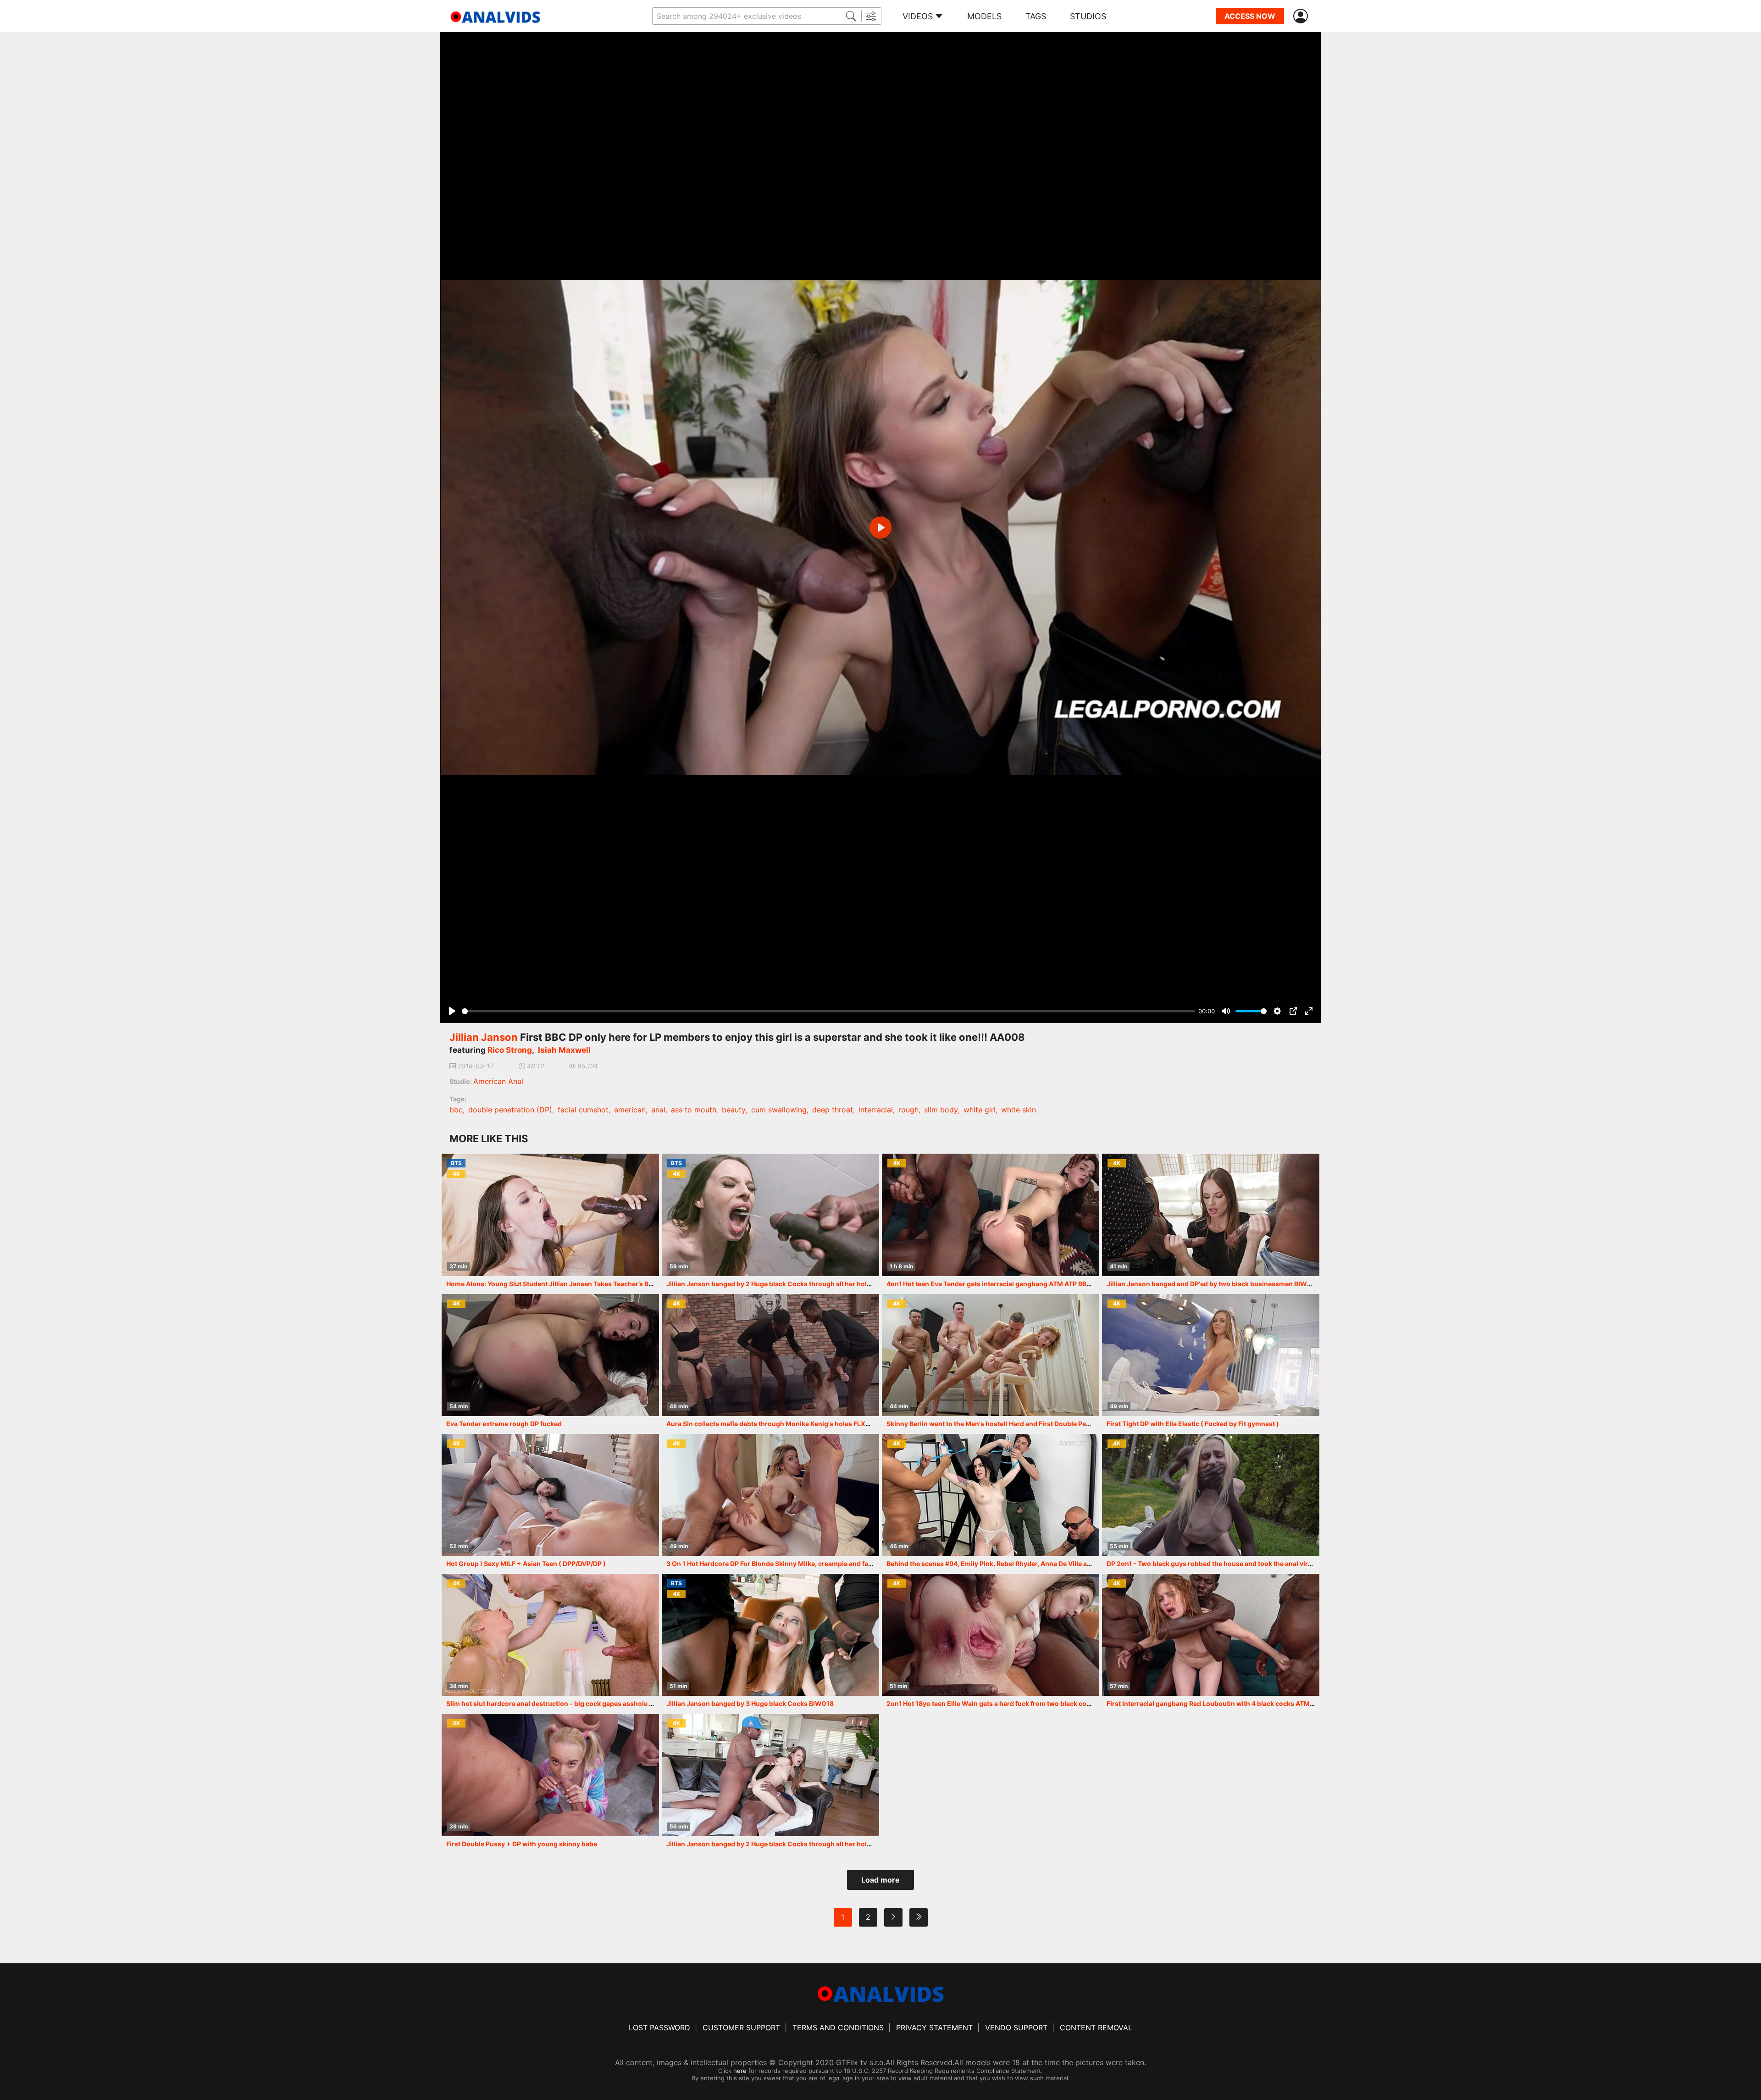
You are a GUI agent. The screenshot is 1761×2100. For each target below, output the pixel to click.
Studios (1088, 16)
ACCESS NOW (1250, 16)
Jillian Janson (484, 1037)
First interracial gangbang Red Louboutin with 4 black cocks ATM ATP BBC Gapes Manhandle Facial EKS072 (1275, 1703)
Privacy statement (934, 2028)
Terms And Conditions (838, 2028)
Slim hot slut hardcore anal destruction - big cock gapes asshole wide (555, 1703)
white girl (980, 1110)
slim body (941, 1110)
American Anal (498, 1081)
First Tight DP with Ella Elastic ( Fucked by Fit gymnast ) (1193, 1424)
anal (658, 1110)
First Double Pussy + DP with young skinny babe (522, 1844)
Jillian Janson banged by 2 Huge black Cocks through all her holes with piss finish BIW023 (808, 1284)
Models (984, 16)
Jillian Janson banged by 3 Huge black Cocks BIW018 (750, 1703)
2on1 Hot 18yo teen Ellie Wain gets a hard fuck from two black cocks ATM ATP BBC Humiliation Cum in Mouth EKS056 (1069, 1703)
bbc (456, 1110)
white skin (1019, 1110)
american (630, 1110)
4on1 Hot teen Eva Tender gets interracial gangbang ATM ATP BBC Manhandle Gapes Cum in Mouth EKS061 (1054, 1284)
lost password (659, 2028)
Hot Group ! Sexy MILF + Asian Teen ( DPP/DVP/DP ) (526, 1564)
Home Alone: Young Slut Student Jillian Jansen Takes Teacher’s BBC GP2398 (565, 1284)
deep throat (833, 1110)
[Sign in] (1302, 16)
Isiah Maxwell (564, 1050)
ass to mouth (694, 1110)
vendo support (1016, 2028)
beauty (734, 1110)
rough (908, 1110)
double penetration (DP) (510, 1110)
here (740, 2071)
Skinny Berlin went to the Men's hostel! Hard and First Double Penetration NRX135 (1014, 1424)
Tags (1036, 16)
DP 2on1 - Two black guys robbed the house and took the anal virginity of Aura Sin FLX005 (1247, 1564)
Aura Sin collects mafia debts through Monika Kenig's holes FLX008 (773, 1424)
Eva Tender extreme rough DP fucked (504, 1424)
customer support (741, 2028)
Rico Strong (510, 1050)
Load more (880, 1880)
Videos (918, 16)
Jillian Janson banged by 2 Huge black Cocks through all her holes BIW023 (784, 1844)
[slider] (828, 1011)
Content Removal (1096, 2028)
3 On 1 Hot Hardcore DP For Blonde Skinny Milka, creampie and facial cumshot (787, 1564)
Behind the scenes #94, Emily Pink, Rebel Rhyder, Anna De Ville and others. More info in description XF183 (1052, 1564)
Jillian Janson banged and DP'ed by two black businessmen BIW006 (1213, 1284)
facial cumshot (583, 1110)
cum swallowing (779, 1110)
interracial (876, 1110)
